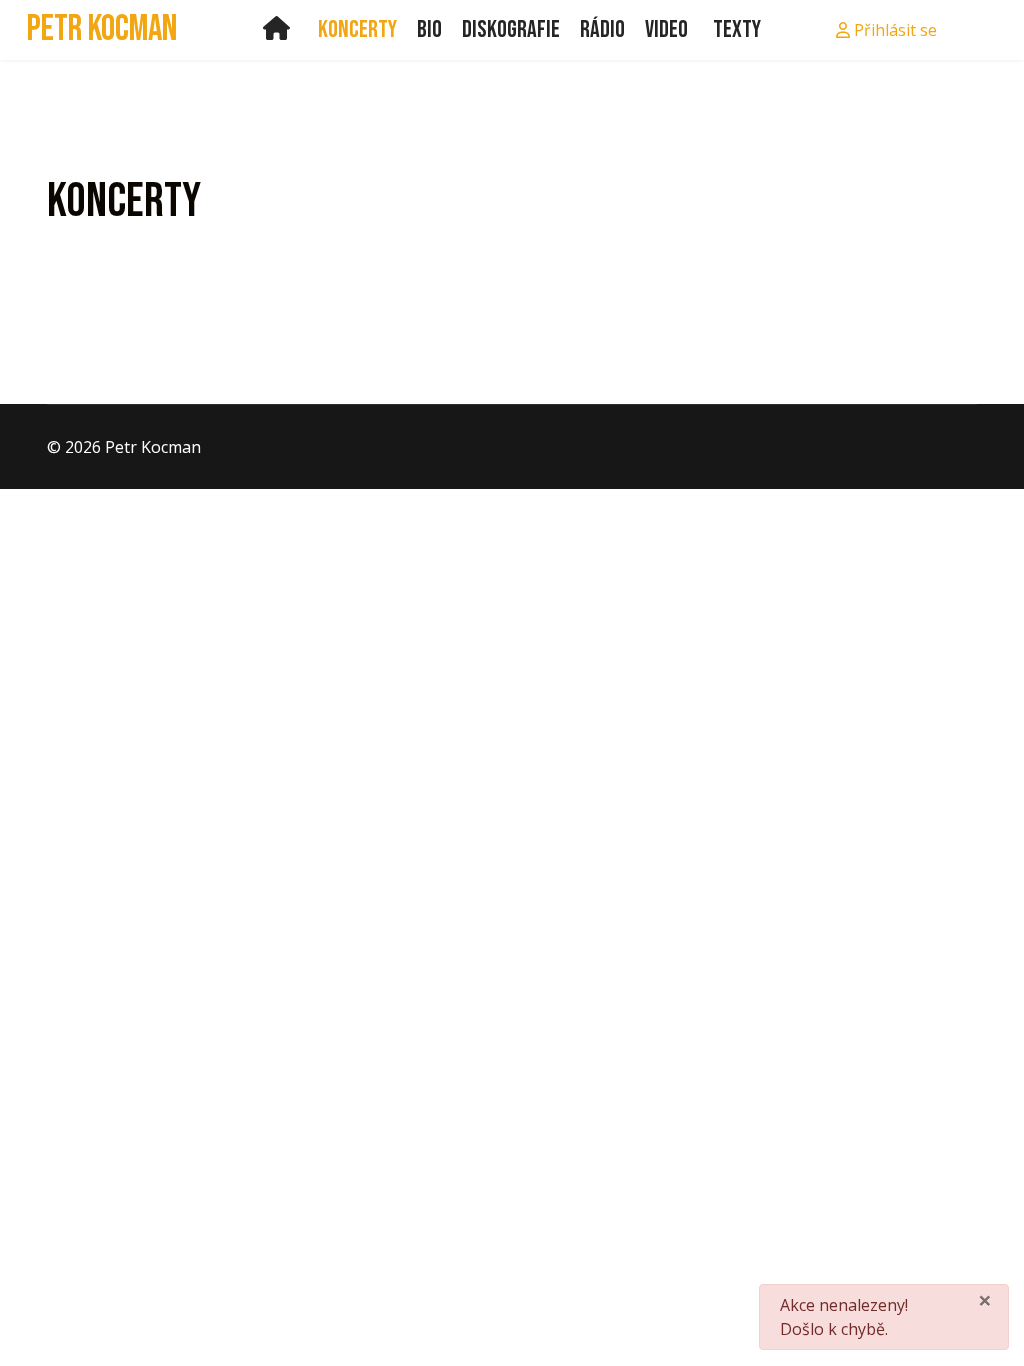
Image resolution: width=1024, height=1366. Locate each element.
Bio (429, 29)
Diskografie (511, 29)
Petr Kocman (102, 30)
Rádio (602, 29)
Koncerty (357, 29)
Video (666, 29)
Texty (737, 29)
